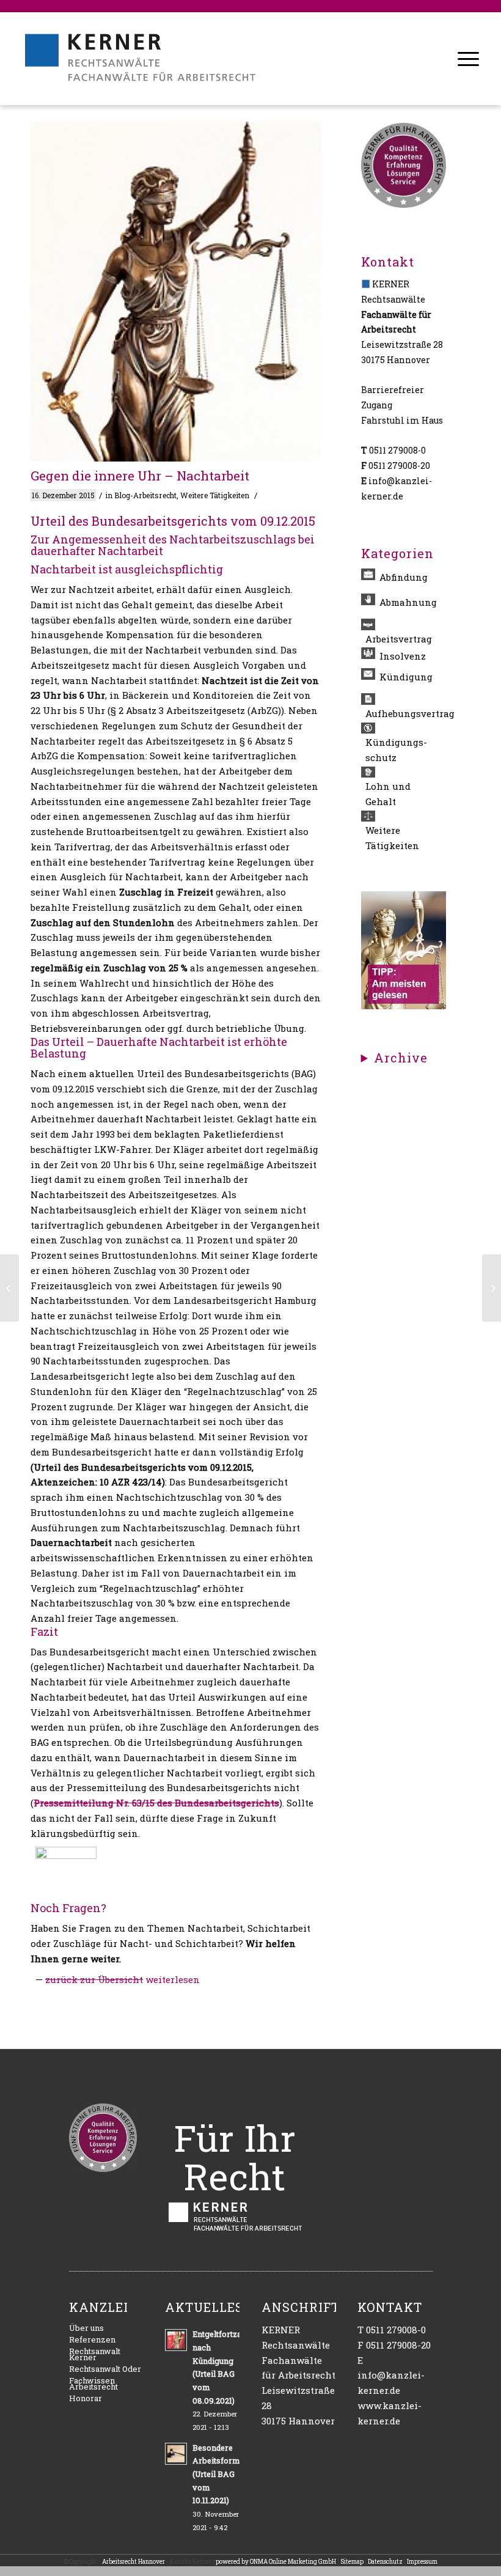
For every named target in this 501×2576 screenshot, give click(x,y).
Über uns (86, 2328)
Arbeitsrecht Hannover (133, 2562)
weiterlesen (173, 1979)
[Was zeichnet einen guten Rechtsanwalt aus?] (404, 1006)
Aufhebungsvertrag (406, 713)
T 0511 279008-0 (392, 2330)
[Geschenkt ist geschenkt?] (492, 1288)
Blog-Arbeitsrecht (145, 495)
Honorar (86, 2398)
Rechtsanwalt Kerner (95, 2354)
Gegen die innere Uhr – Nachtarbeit (140, 476)
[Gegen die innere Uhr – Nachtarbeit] (176, 292)
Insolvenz (403, 656)
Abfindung (404, 577)
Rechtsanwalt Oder (105, 2369)
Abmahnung (408, 602)
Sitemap (352, 2562)
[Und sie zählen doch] (9, 1288)
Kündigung (406, 677)
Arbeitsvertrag (399, 639)
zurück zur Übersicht (94, 1979)
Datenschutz (385, 2562)
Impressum (422, 2562)
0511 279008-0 (397, 450)
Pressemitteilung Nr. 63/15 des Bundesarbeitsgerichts (156, 1803)
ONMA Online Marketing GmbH (293, 2562)
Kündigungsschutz (396, 750)
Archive (401, 1058)
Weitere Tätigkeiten (215, 495)
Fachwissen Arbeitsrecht (93, 2383)
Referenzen (92, 2339)
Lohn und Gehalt (388, 794)
